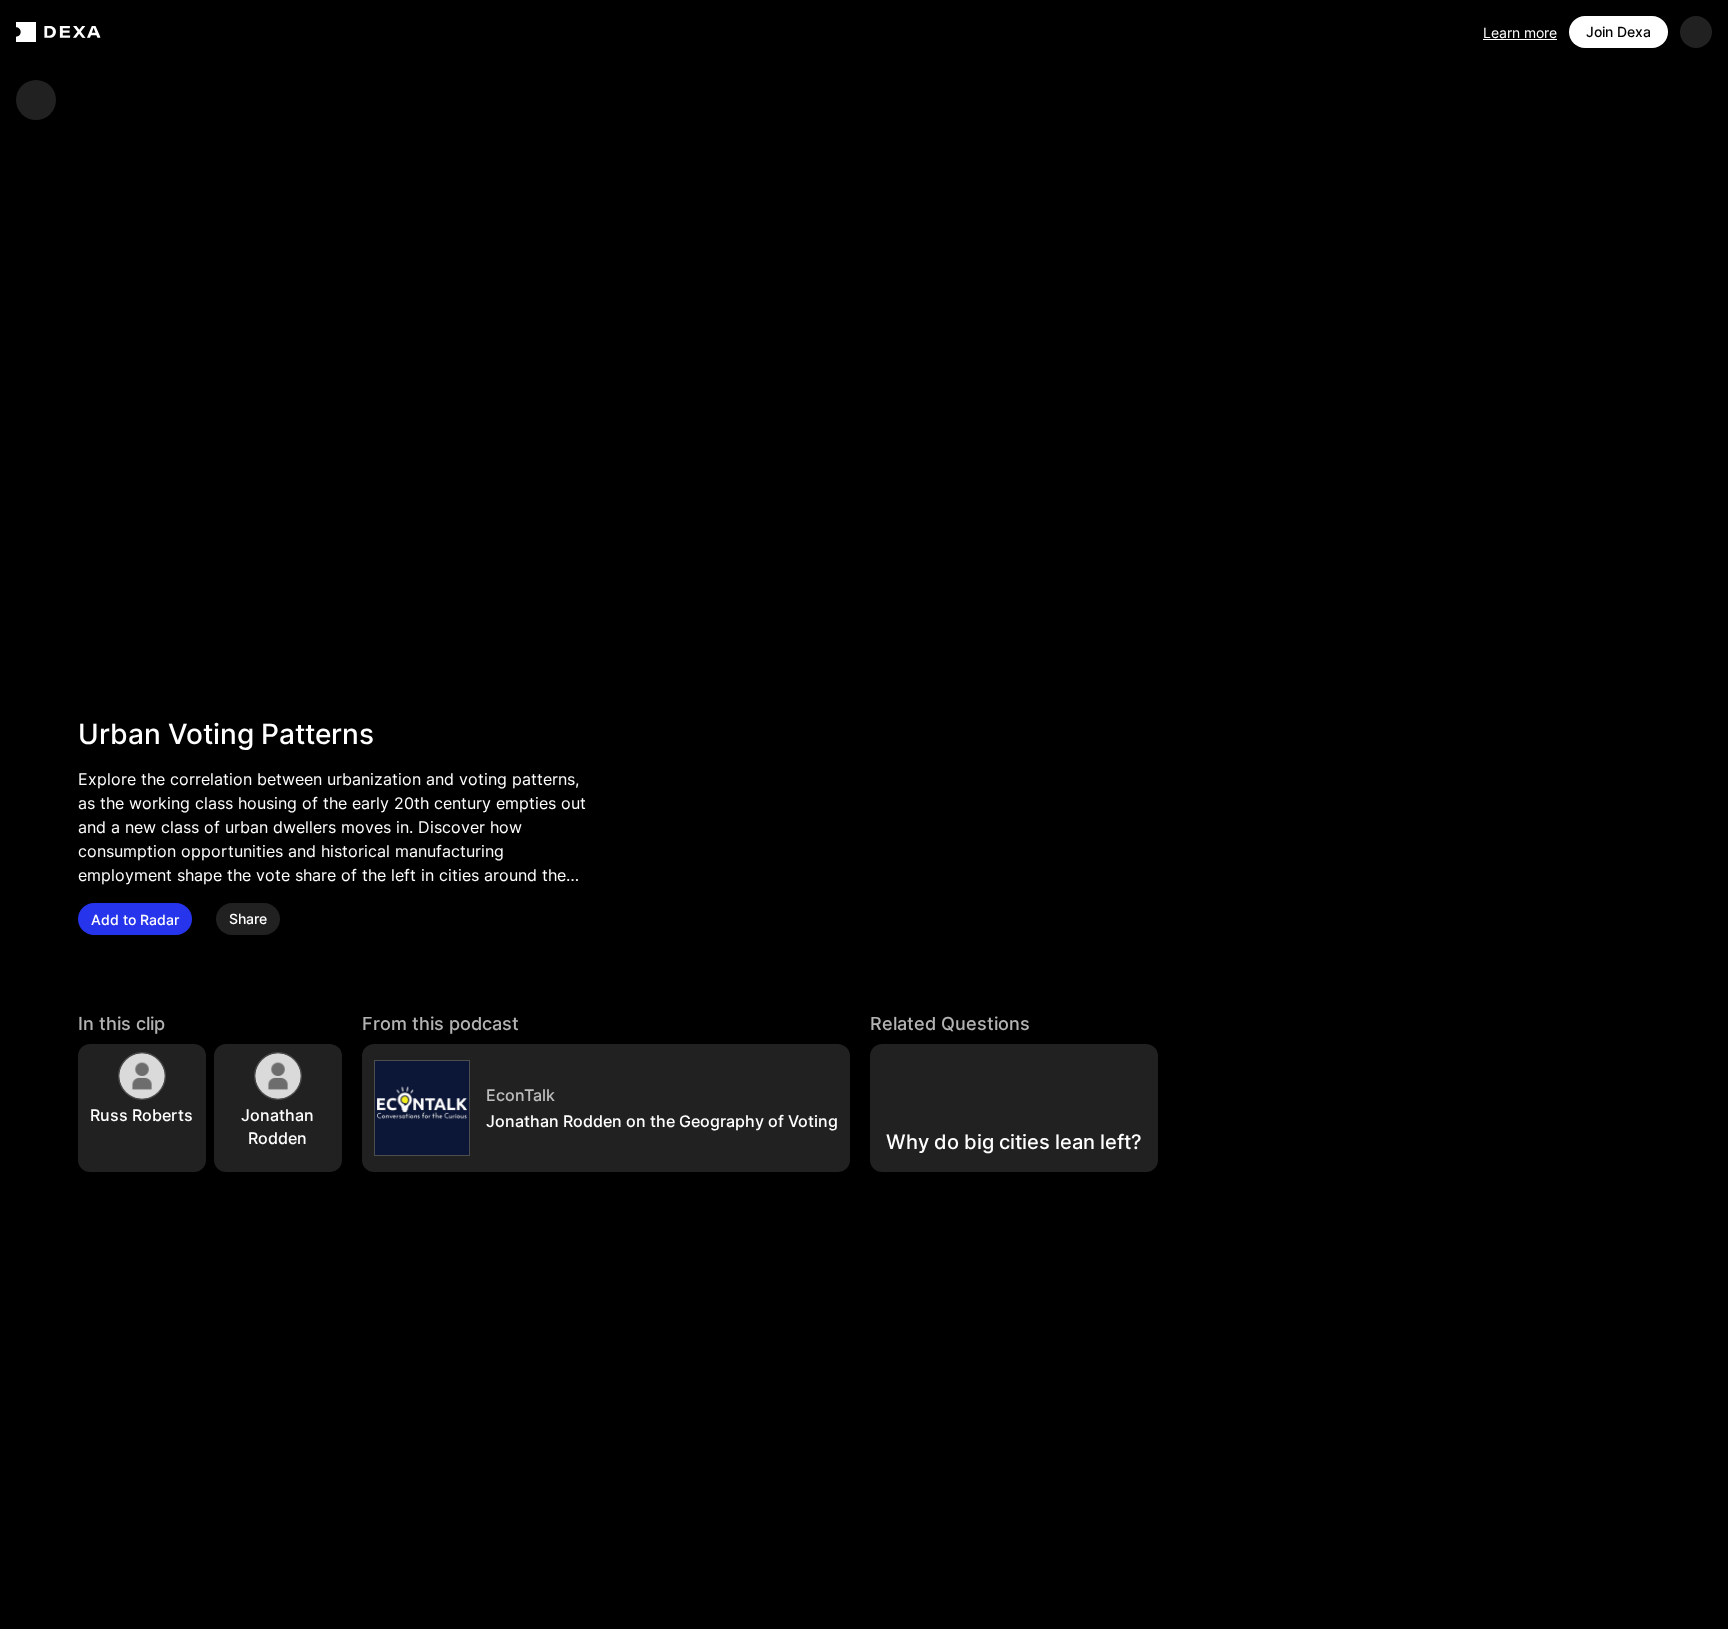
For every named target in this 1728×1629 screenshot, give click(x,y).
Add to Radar (135, 919)
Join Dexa (1618, 31)
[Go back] (36, 100)
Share (248, 919)
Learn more (1520, 32)
